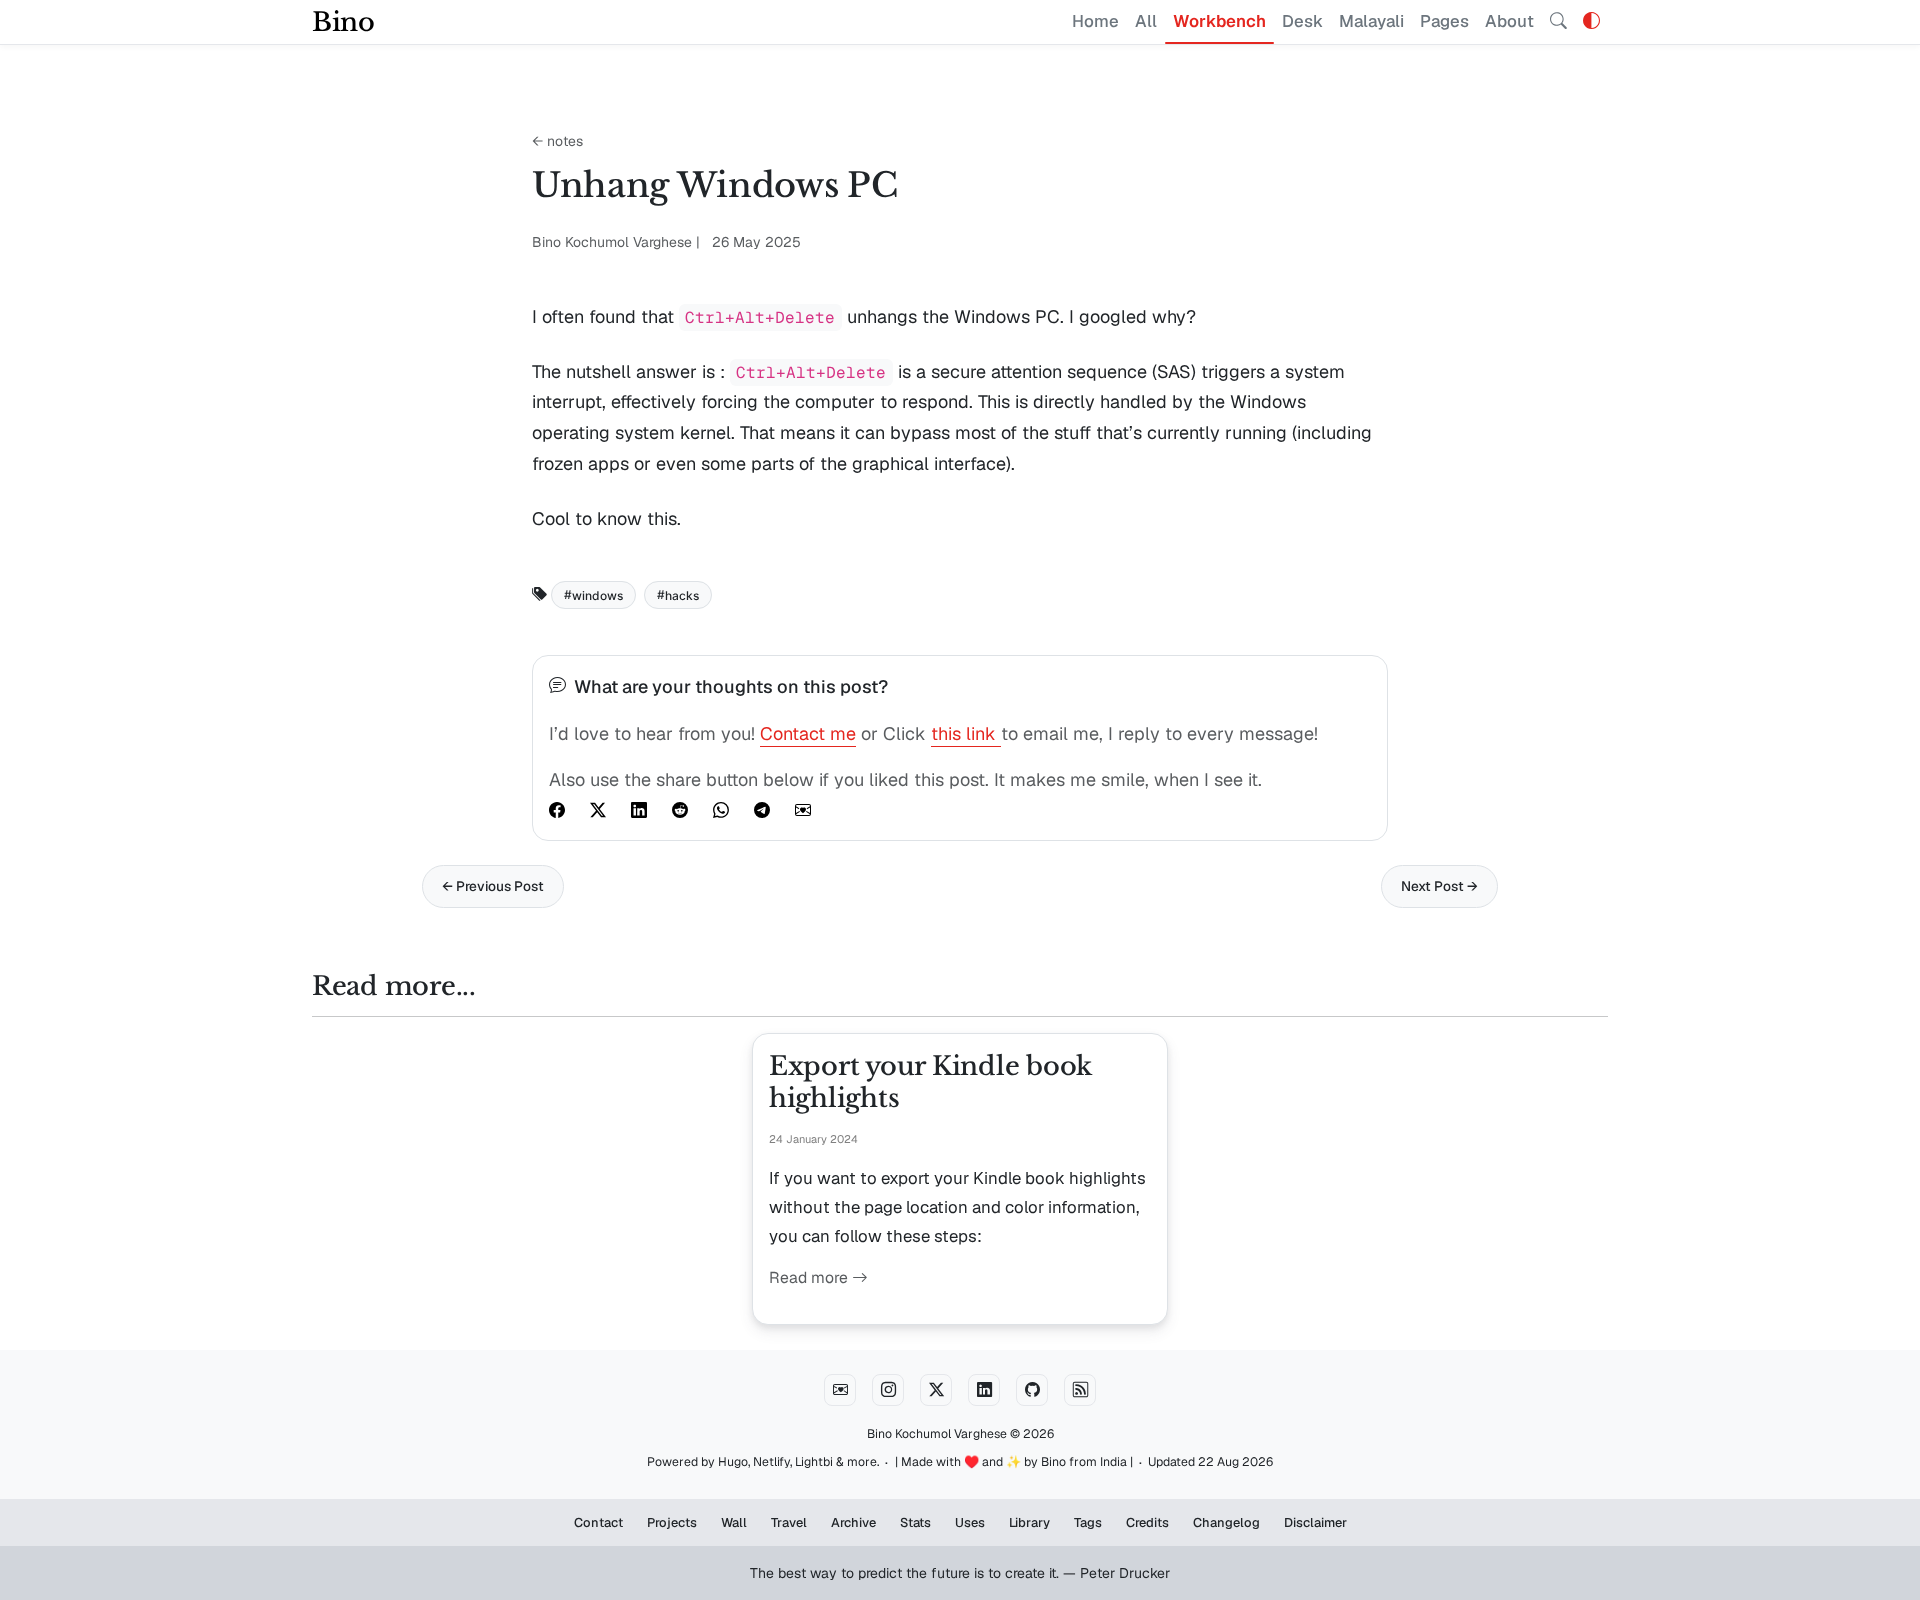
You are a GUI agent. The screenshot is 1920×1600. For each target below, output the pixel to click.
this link (966, 733)
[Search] (1558, 22)
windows (597, 594)
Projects (672, 1522)
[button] (1591, 21)
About (1509, 21)
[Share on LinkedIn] (639, 810)
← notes (557, 141)
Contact (598, 1522)
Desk (1302, 21)
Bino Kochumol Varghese (937, 1434)
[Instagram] (888, 1390)
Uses (970, 1522)
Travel (789, 1522)
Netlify (771, 1462)
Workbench (1219, 21)
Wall (734, 1522)
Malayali (1371, 21)
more (862, 1462)
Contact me (808, 733)
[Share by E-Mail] (803, 810)
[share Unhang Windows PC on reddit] (680, 810)
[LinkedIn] (984, 1390)
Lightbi (814, 1462)
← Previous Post (493, 886)
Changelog (1226, 1522)
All (1146, 21)
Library (1029, 1522)
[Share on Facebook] (557, 810)
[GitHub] (1032, 1390)
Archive (853, 1522)
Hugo (733, 1462)
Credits (1147, 1522)
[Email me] (840, 1390)
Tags (1088, 1522)
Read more (810, 1277)
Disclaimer (1315, 1522)
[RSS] (1080, 1390)
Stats (915, 1522)
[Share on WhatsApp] (721, 810)
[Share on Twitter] (598, 810)
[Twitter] (936, 1390)
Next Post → (1439, 886)
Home (1095, 21)
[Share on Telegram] (762, 810)
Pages (1444, 21)
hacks (682, 594)
